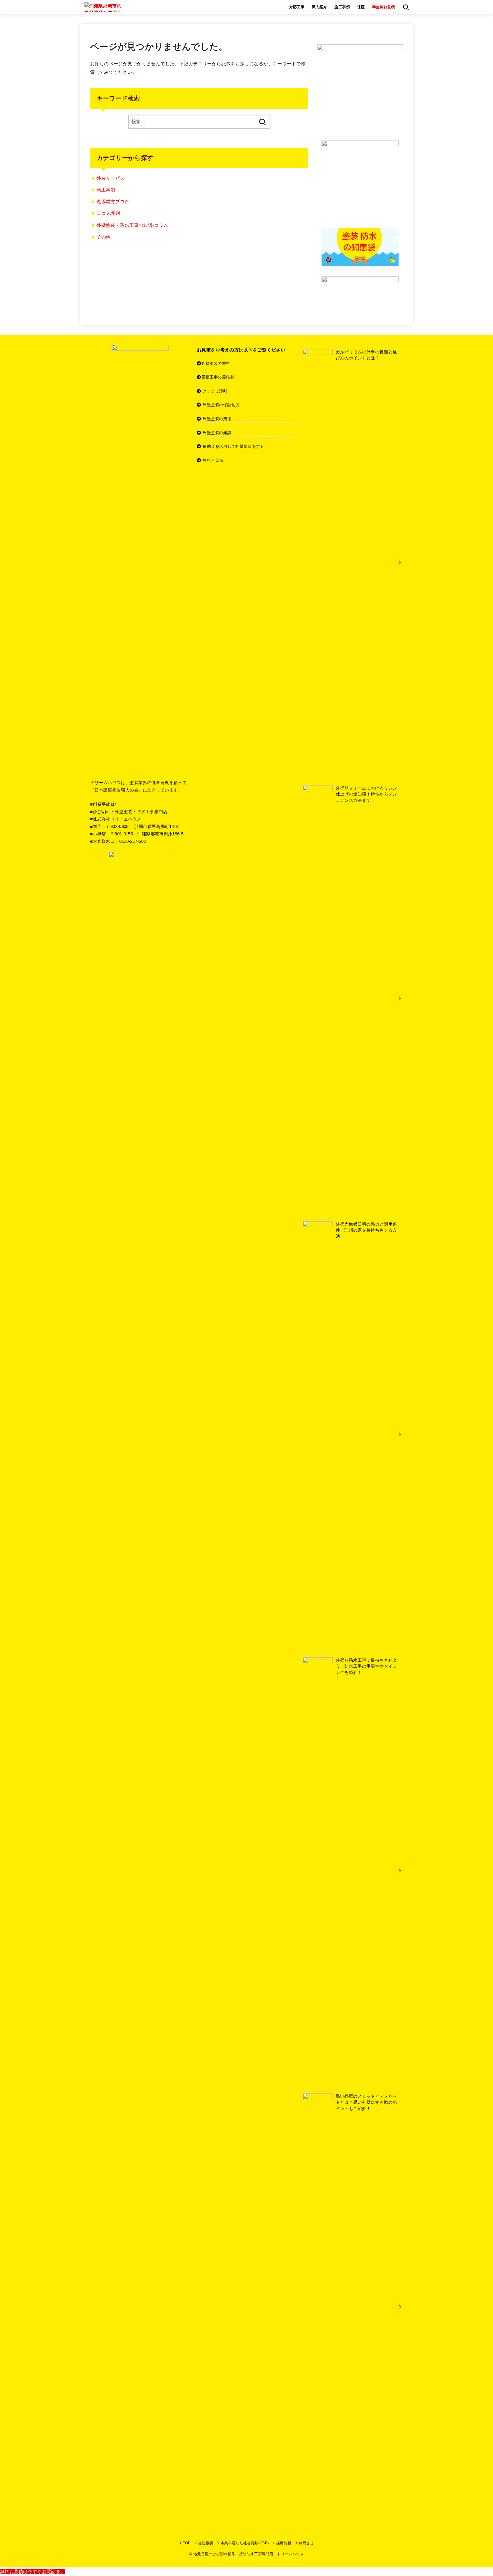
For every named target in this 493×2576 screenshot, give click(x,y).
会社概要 (206, 2543)
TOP (187, 2543)
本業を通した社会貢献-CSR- (245, 2543)
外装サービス (110, 178)
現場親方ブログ (113, 202)
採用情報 (284, 2543)
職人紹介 (320, 7)
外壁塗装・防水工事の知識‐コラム (132, 225)
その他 (103, 237)
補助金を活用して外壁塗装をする (233, 446)
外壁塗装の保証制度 (221, 405)
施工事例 (342, 7)
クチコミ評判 (215, 391)
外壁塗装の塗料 (216, 363)
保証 (361, 7)
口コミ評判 (108, 213)
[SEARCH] (406, 7)
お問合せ (306, 2543)
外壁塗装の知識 (217, 433)
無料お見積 (213, 460)
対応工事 (297, 7)
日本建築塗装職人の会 (116, 790)
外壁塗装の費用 (217, 419)
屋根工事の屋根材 (218, 377)
